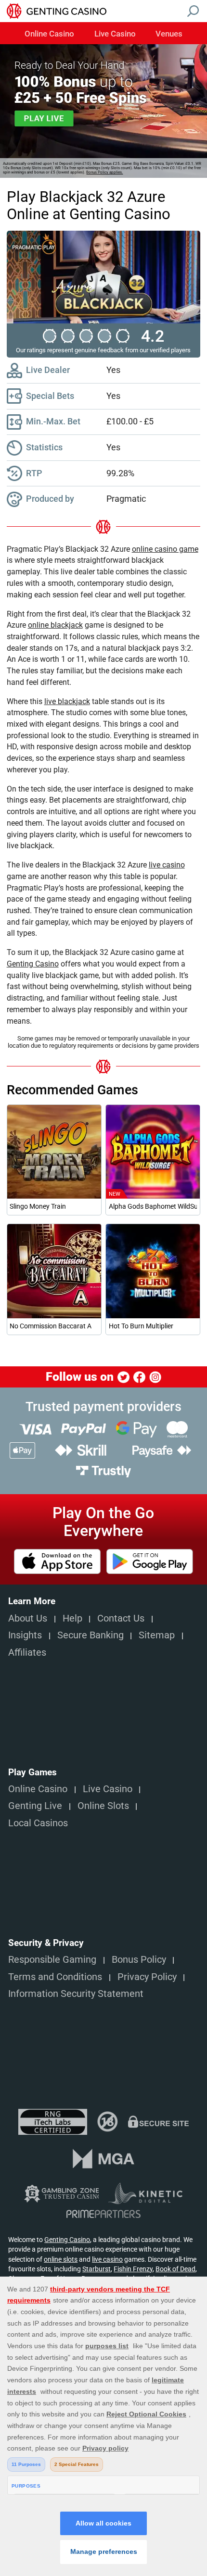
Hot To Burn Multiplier (141, 1326)
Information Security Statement (76, 1994)
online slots (61, 2259)
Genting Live (35, 1806)
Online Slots (103, 1806)
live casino (107, 2259)
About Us (28, 1618)
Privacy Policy (147, 1977)
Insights (25, 1635)
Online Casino (49, 34)
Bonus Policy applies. (104, 172)
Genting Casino (67, 2240)
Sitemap (157, 1635)
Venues (169, 34)
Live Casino (115, 34)
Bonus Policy (139, 1960)
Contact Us (121, 1618)
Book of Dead (175, 2269)
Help (72, 1618)
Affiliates (27, 1653)
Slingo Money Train (38, 1206)
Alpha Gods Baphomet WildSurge (153, 1206)
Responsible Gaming (52, 1960)
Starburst (97, 2269)
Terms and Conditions (55, 1977)
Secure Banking (91, 1635)
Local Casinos (38, 1823)
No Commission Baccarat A (51, 1326)
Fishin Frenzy (133, 2269)
